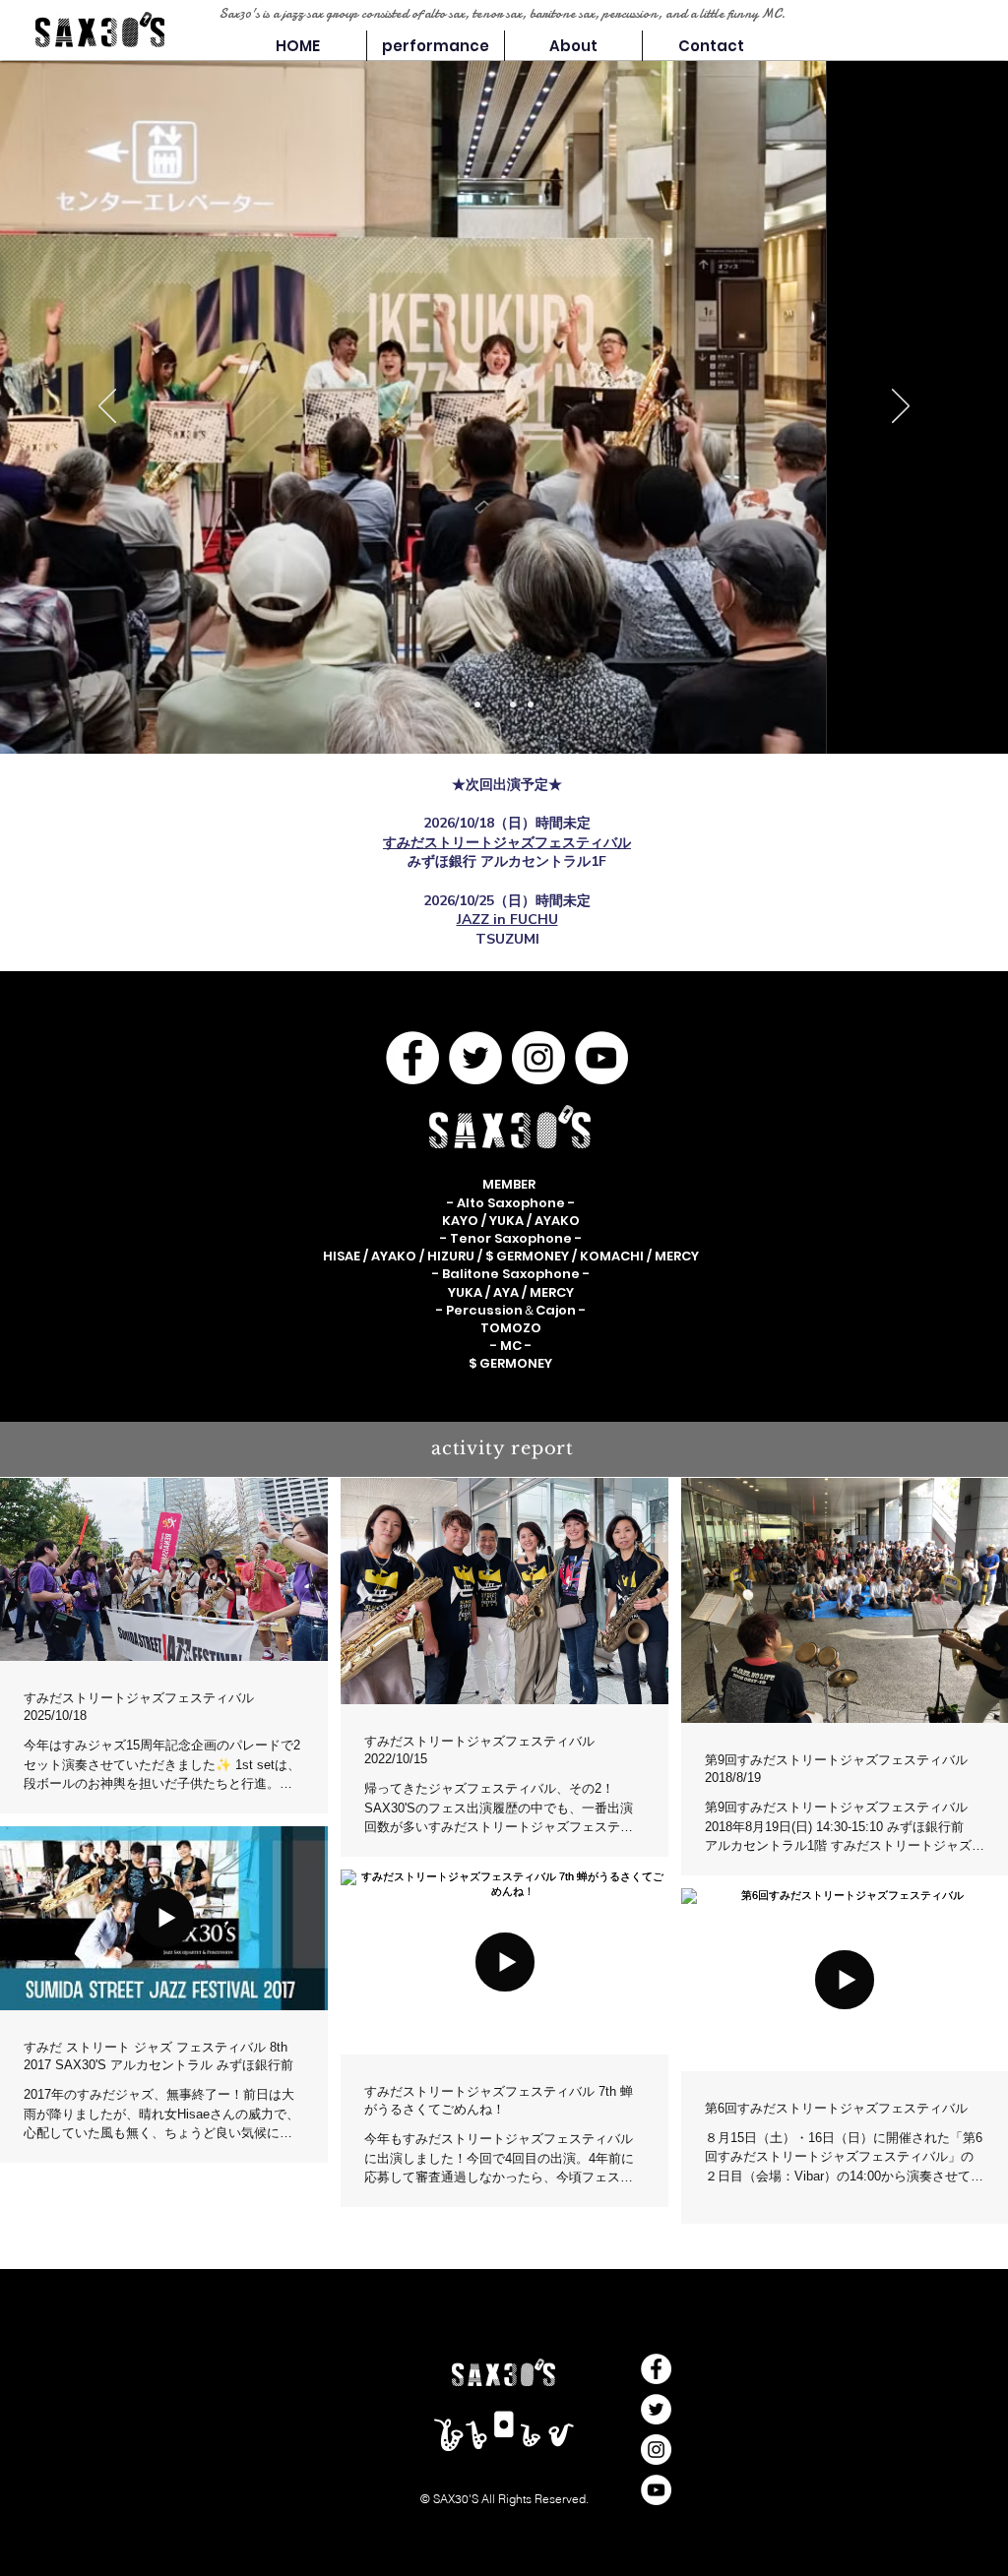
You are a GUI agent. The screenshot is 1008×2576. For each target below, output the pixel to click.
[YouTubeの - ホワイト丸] (601, 1058)
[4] (477, 705)
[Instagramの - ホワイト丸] (538, 1058)
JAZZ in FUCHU (507, 920)
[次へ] (901, 407)
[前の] (107, 407)
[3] (513, 705)
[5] (531, 705)
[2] (495, 705)
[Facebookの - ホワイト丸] (412, 1058)
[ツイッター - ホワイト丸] (475, 1058)
